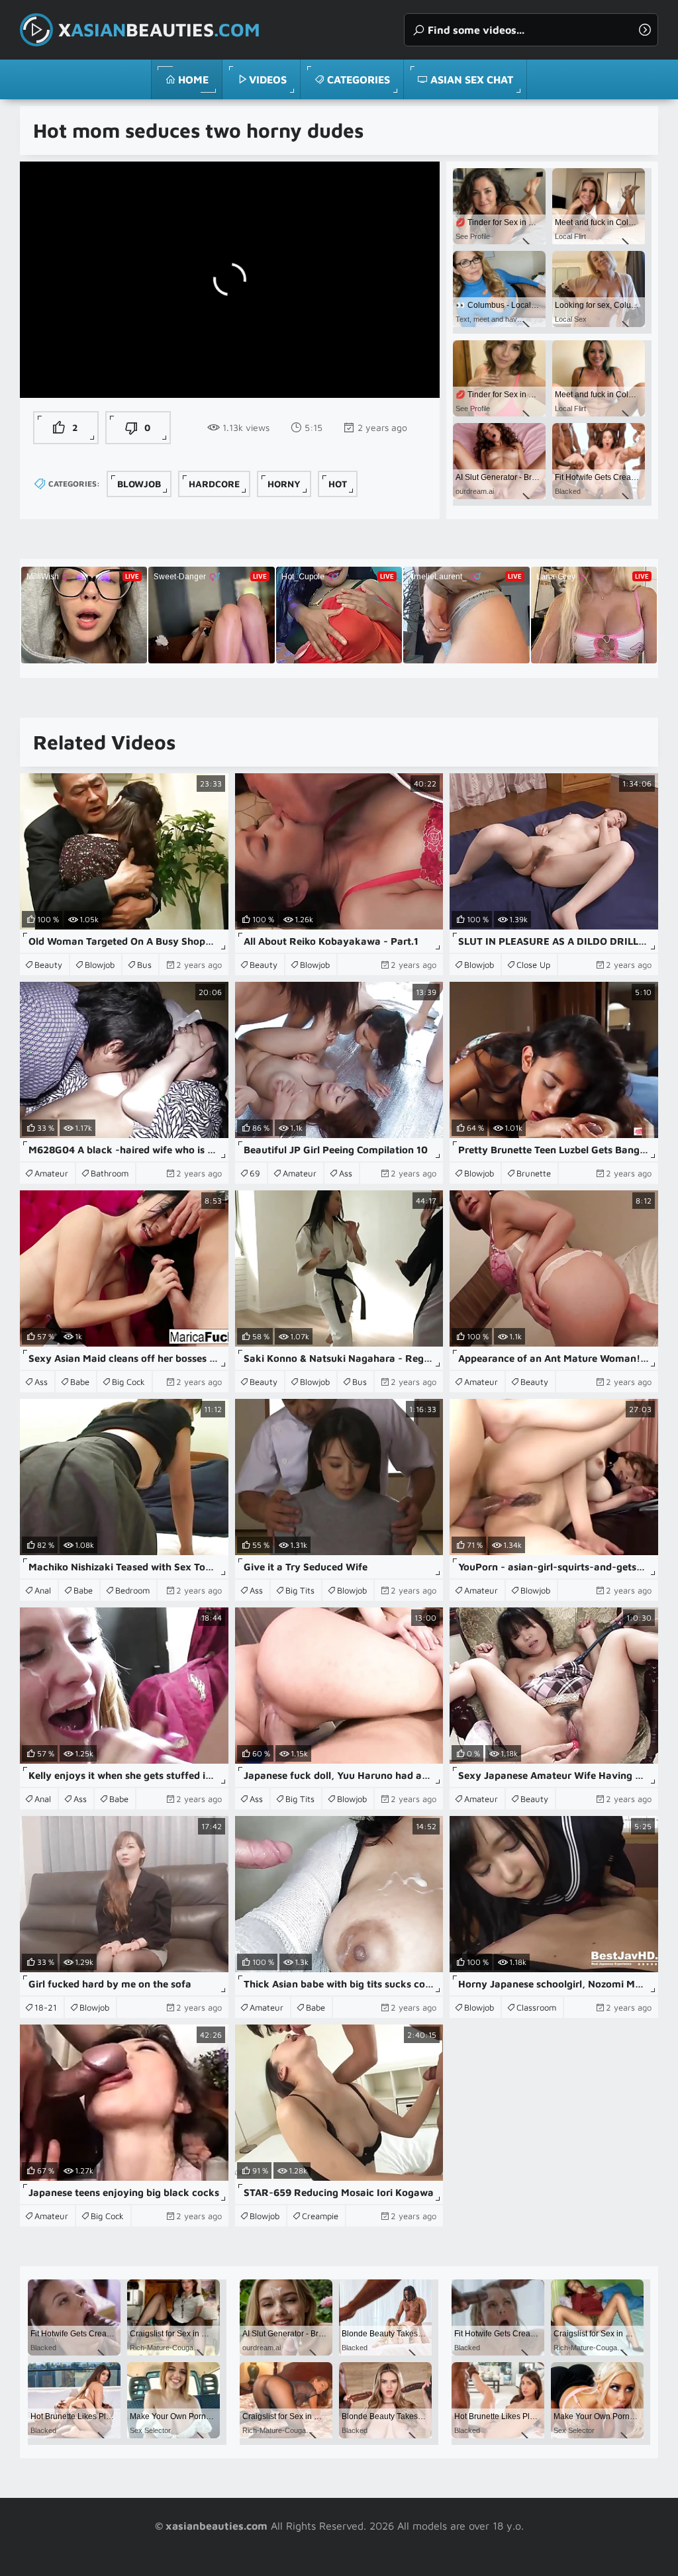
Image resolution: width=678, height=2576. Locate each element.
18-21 (46, 2007)
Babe (80, 1382)
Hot (338, 484)
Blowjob (139, 484)
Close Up (533, 965)
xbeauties (159, 29)
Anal (43, 1590)
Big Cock (128, 1382)
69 (255, 1173)
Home (193, 79)
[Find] (645, 30)
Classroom (536, 2007)
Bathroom (110, 1173)
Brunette (534, 1173)
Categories (359, 79)
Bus (144, 965)
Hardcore (214, 484)
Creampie (320, 2216)
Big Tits (300, 1590)
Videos (268, 79)
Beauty (48, 965)
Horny (284, 484)
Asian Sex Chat (472, 79)
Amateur (51, 1173)
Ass (346, 1173)
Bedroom (132, 1590)
